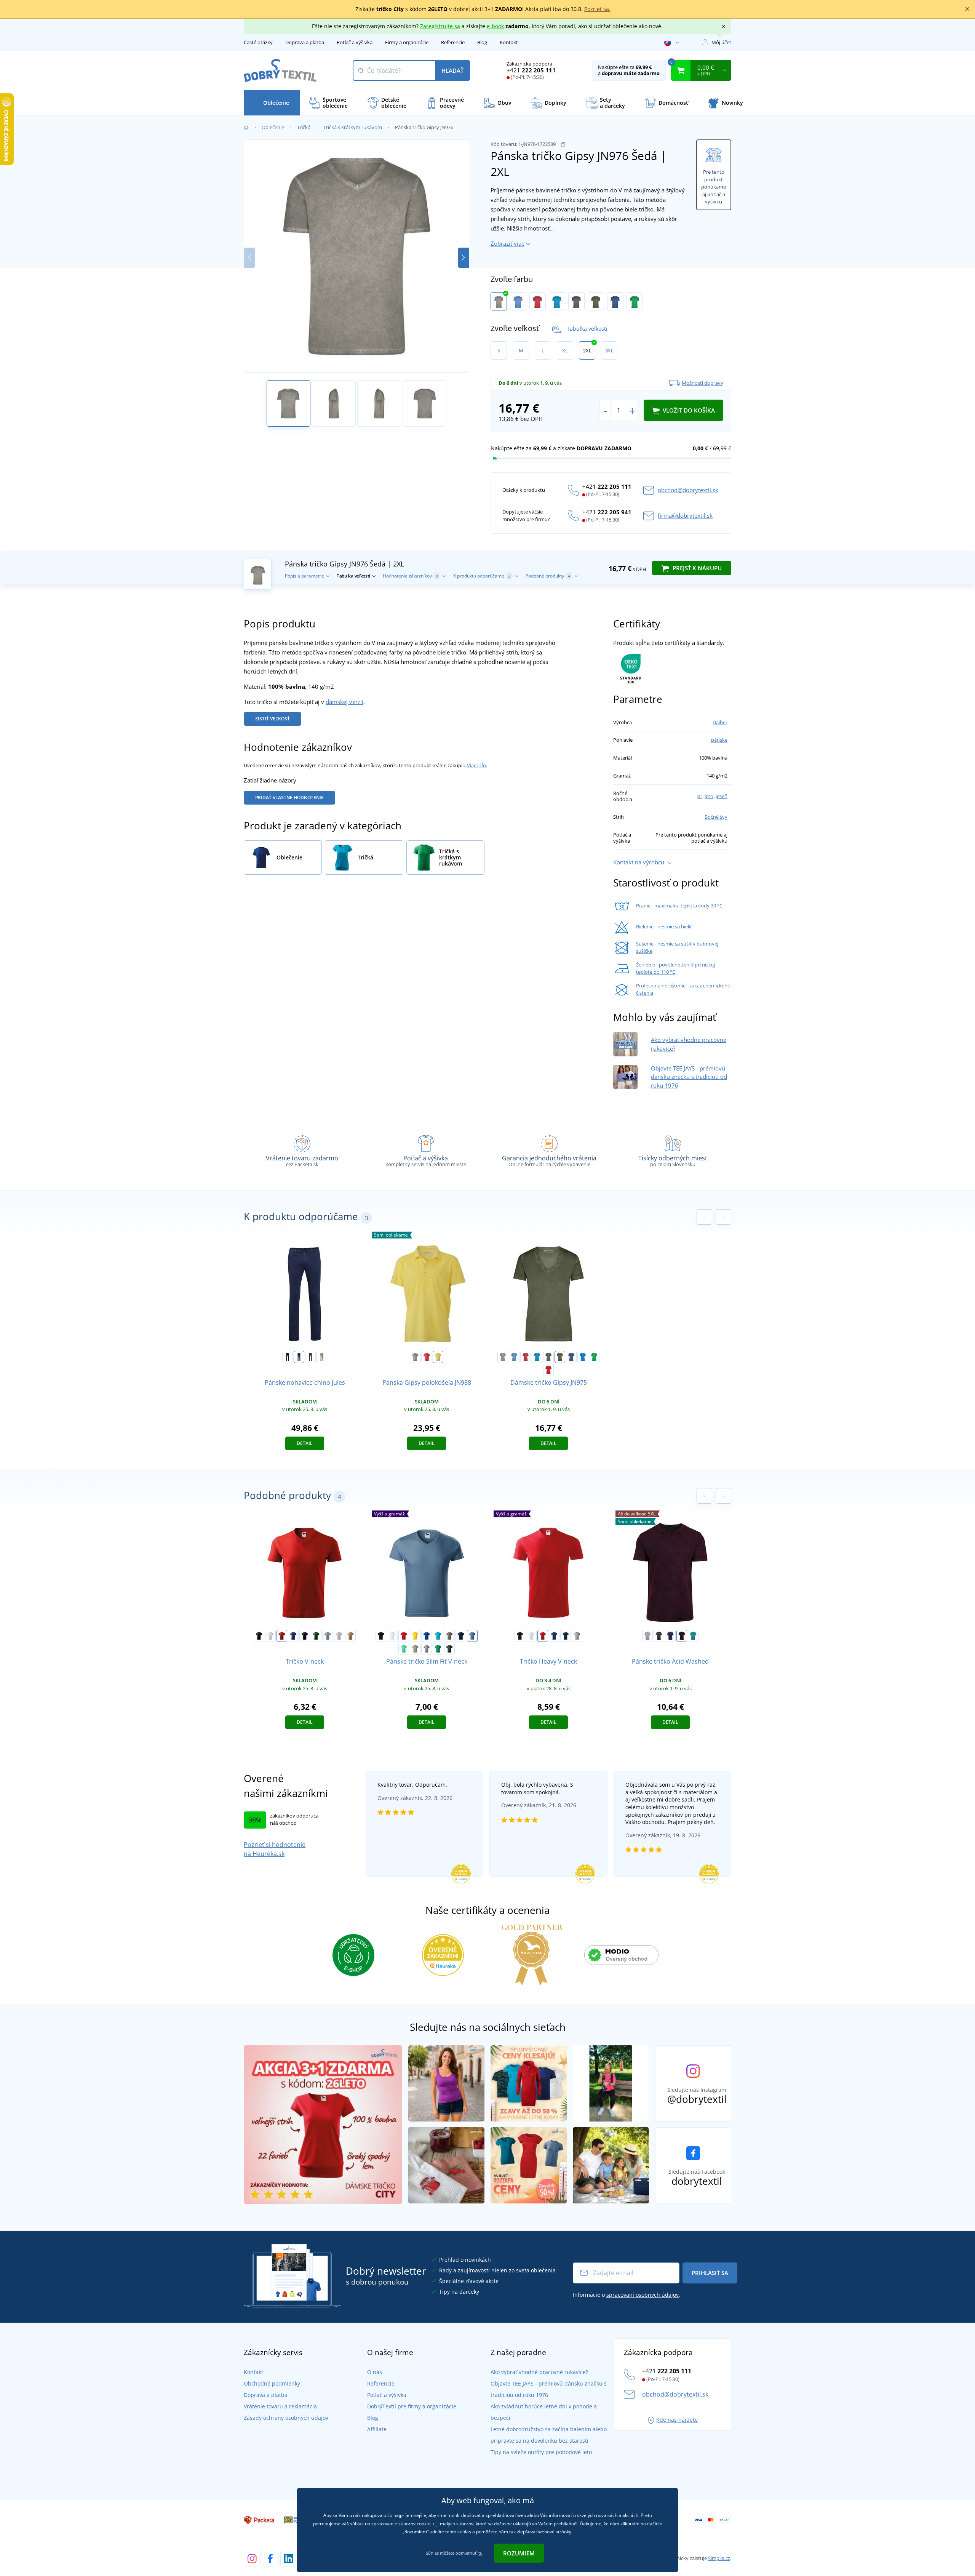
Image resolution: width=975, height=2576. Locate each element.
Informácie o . (627, 2295)
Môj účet (721, 42)
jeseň (722, 796)
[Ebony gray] (449, 1649)
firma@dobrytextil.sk (685, 515)
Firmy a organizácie (407, 42)
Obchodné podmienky (272, 2383)
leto (709, 796)
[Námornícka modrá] (305, 1636)
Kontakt (509, 42)
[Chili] (548, 1370)
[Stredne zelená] (438, 1649)
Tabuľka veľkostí (587, 328)
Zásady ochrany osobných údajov (286, 2418)
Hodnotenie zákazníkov (410, 576)
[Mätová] (404, 1649)
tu (480, 2553)
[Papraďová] (635, 301)
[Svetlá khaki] (415, 1649)
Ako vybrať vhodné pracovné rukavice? (539, 2372)
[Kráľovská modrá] (293, 1636)
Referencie (453, 42)
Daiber (720, 722)
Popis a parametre (304, 576)
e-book (495, 26)
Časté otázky (258, 42)
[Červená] (538, 301)
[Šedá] (499, 301)
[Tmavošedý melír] (328, 1636)
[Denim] (472, 1636)
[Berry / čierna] (682, 1636)
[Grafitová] (576, 301)
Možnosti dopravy (702, 383)
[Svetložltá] (438, 1357)
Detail (305, 1443)
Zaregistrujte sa (440, 26)
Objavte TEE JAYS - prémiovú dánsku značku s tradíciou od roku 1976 (689, 1077)
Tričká (304, 127)
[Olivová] (596, 301)
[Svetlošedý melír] (339, 1636)
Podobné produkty (548, 576)
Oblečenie (273, 127)
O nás (375, 2372)
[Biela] (270, 1636)
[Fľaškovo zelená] (316, 1636)
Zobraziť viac (507, 243)
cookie (424, 2524)
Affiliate (377, 2429)
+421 (531, 70)
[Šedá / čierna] (647, 1636)
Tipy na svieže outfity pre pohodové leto (541, 2452)
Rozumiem (519, 2553)
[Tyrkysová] (557, 301)
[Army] (449, 1636)
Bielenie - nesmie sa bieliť (664, 926)
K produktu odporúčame (482, 576)
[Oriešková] (322, 1357)
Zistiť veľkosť (273, 719)
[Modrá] (518, 301)
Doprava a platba (305, 42)
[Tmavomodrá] (299, 1357)
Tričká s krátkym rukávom (353, 127)
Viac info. (477, 765)
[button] (463, 258)
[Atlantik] (583, 1357)
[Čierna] (288, 1357)
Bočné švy (716, 817)
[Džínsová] (615, 301)
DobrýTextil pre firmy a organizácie (412, 2406)
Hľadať (452, 70)
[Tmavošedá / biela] (659, 1636)
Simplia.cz (719, 2558)
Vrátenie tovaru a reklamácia (280, 2406)
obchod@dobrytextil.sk (688, 490)
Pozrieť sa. (597, 9)
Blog (482, 42)
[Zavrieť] (967, 9)
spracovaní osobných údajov (643, 2295)
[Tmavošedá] (310, 1357)
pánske (719, 740)
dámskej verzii (344, 702)
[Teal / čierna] (693, 1636)
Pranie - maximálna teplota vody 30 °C (679, 906)
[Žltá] (415, 1636)
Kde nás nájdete (677, 2420)
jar (699, 796)
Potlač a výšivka (355, 42)
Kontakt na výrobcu (639, 862)
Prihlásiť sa (710, 2273)
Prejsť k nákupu (696, 568)
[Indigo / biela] (670, 1636)
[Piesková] (350, 1636)
